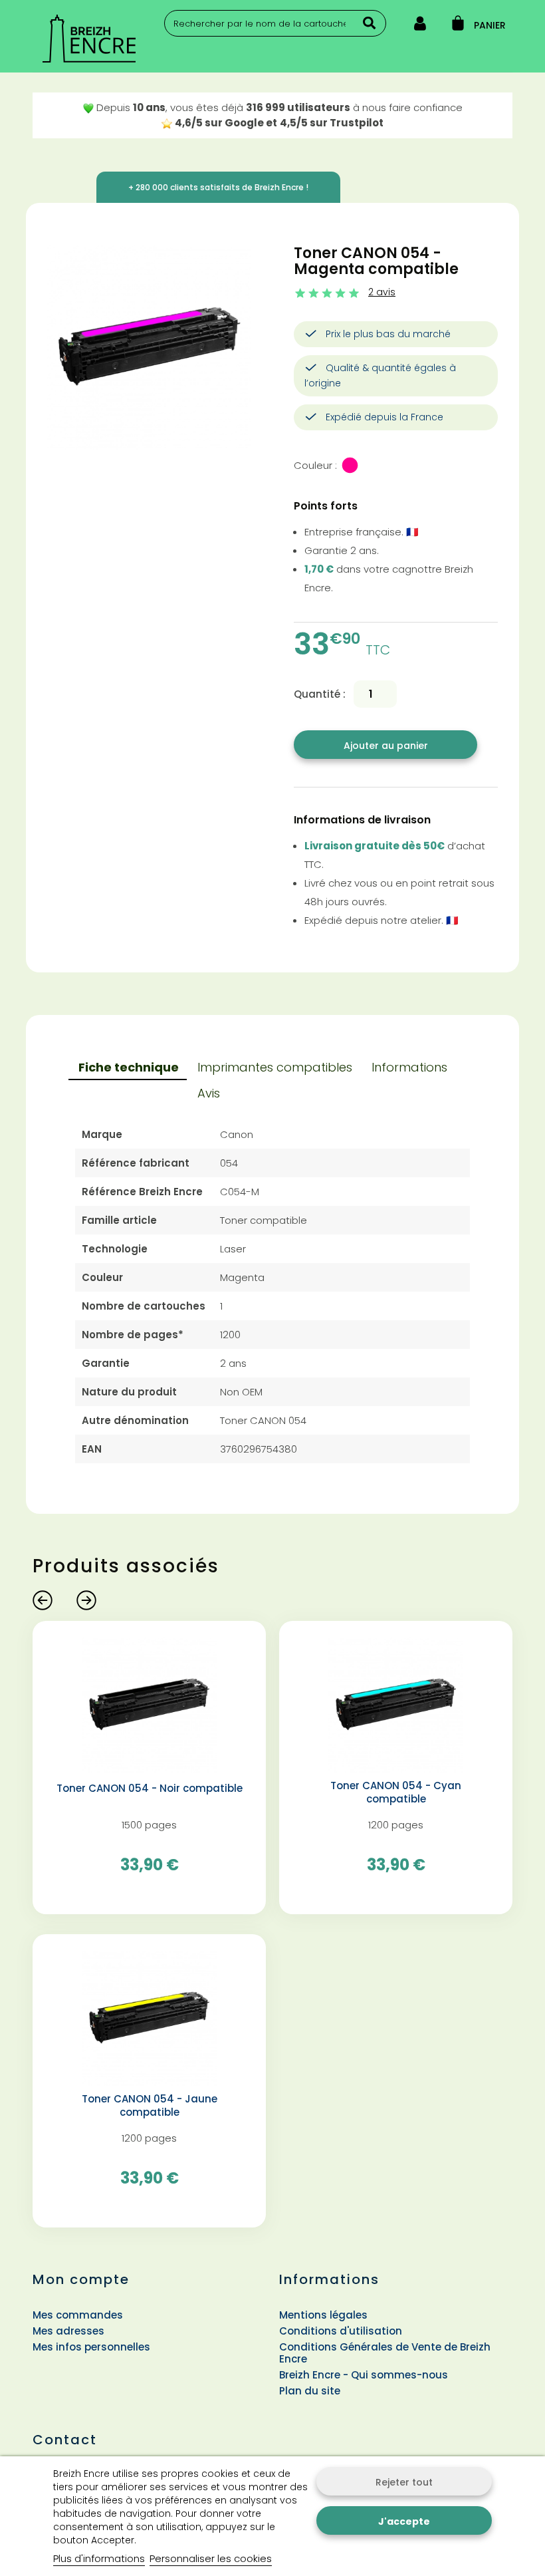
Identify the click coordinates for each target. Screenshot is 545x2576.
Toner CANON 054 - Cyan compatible (396, 1792)
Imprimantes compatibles (275, 1067)
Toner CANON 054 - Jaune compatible (150, 2106)
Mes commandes (78, 2315)
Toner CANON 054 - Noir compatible (150, 1789)
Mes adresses (68, 2331)
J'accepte (404, 2521)
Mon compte (81, 2279)
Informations (409, 1067)
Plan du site (310, 2391)
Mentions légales (323, 2315)
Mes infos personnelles (91, 2347)
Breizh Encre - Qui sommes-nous (364, 2375)
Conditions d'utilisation (341, 2331)
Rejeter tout (404, 2482)
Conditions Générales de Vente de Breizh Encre (385, 2353)
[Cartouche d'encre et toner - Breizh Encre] (109, 39)
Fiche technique (129, 1067)
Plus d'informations (99, 2558)
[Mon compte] (420, 26)
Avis (209, 1093)
